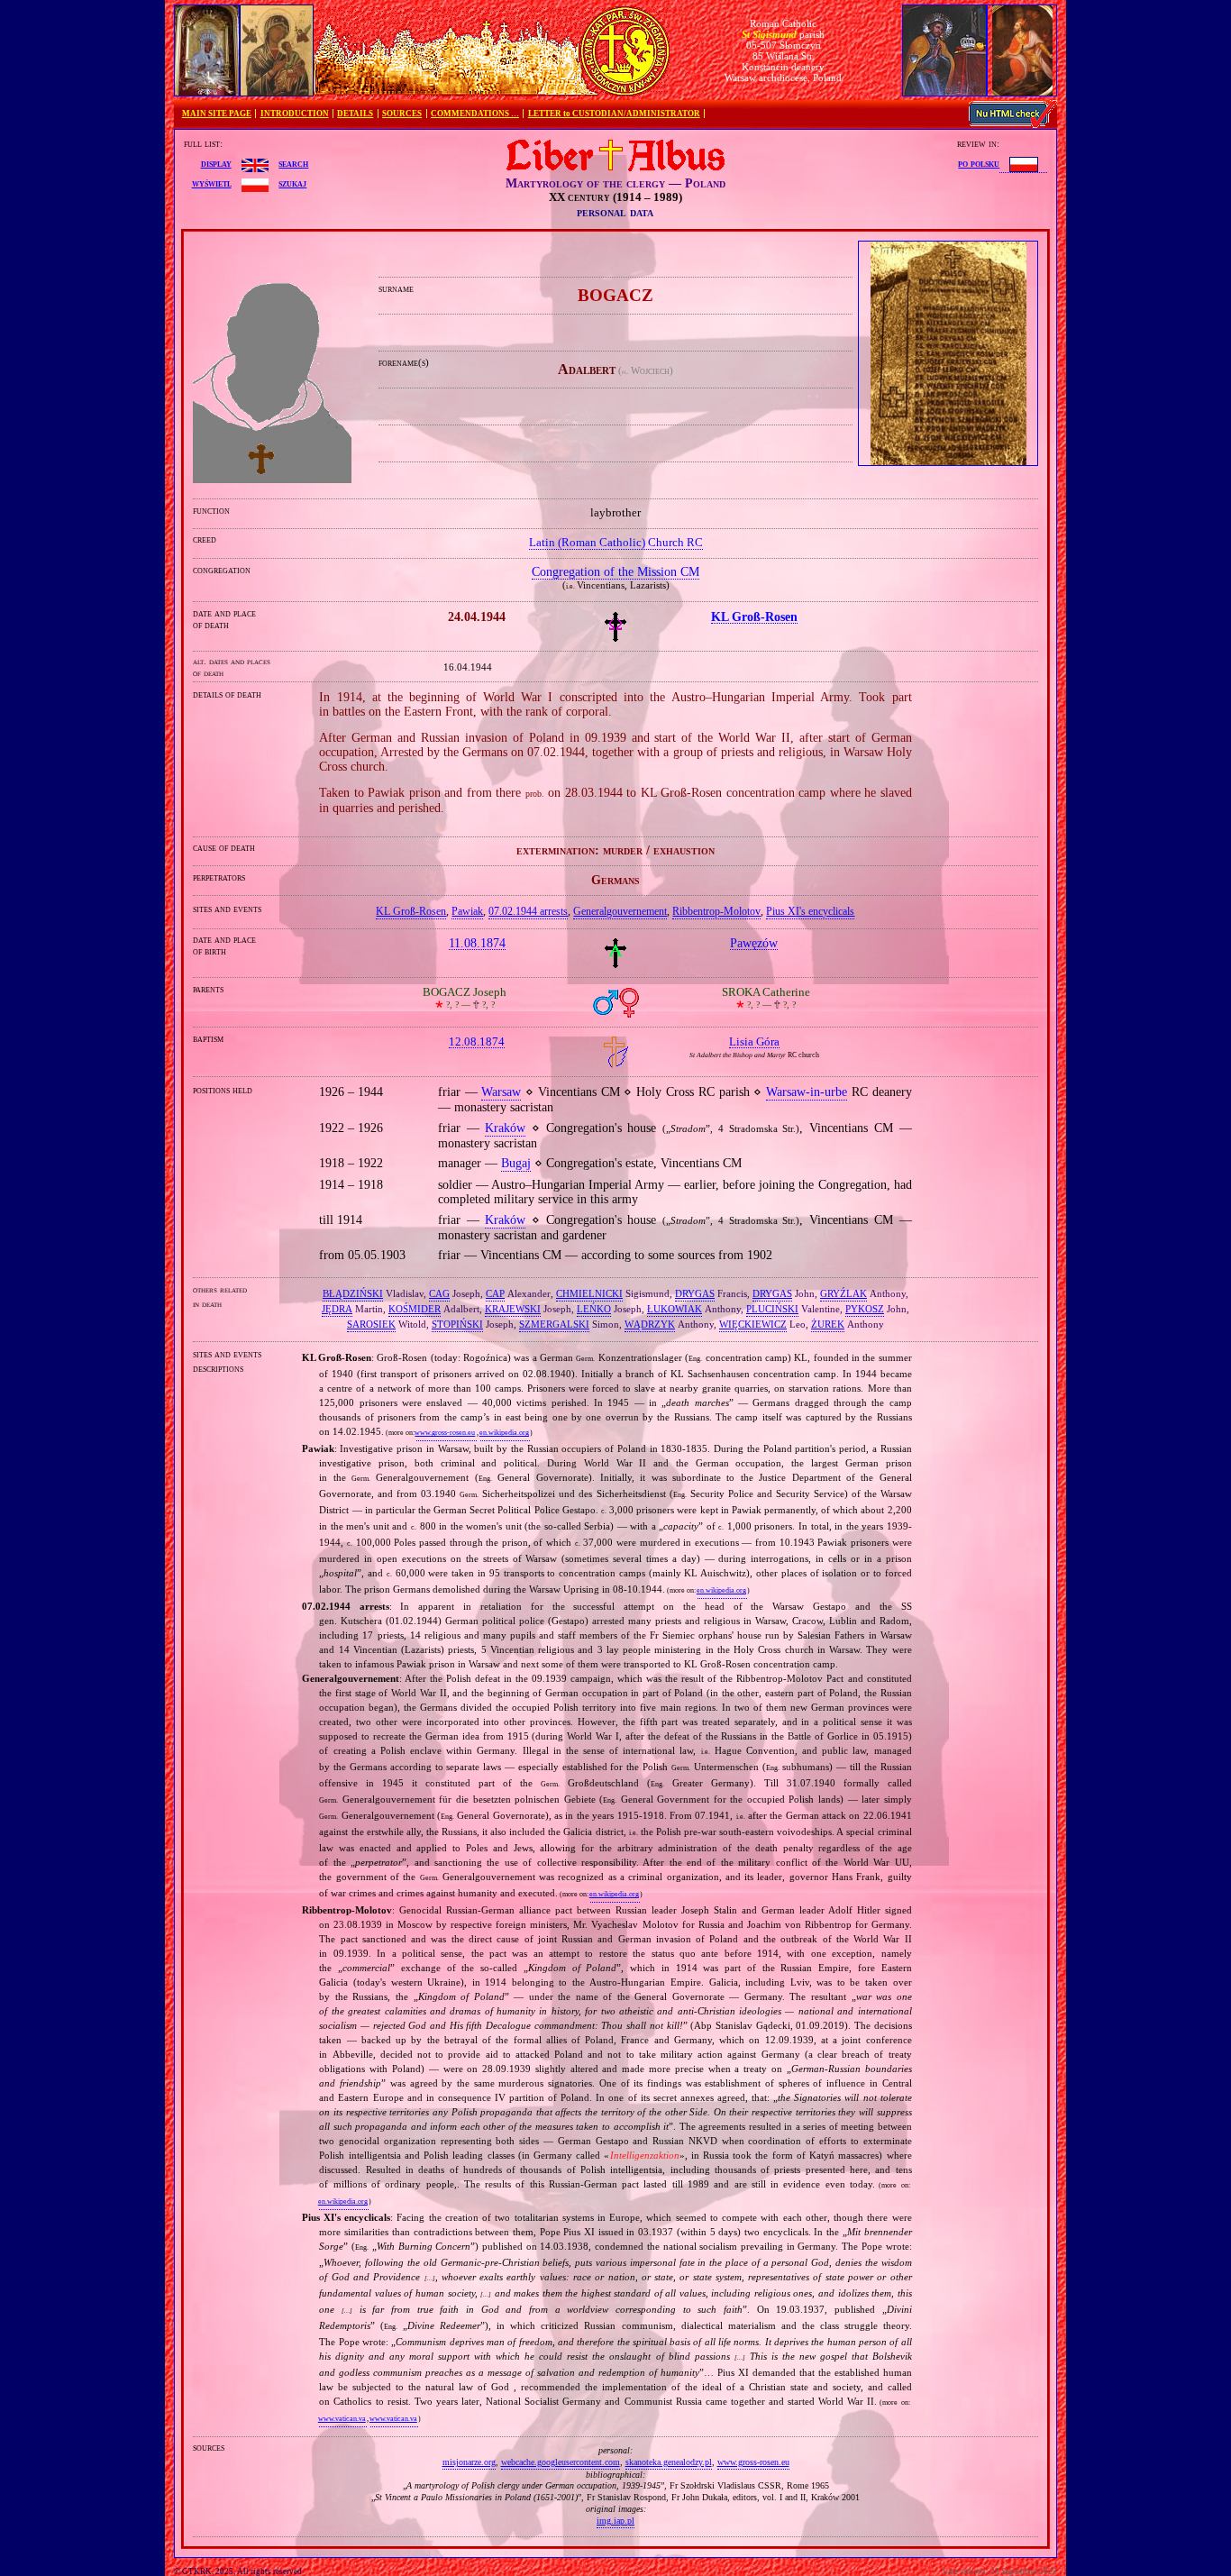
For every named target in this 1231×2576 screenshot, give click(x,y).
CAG (439, 1293)
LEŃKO (594, 1309)
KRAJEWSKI (513, 1309)
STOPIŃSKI (457, 1324)
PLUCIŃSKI (772, 1309)
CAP (495, 1293)
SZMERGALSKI (554, 1324)
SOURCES (402, 114)
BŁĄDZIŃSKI (353, 1293)
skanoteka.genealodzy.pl (669, 2462)
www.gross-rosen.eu (445, 1433)
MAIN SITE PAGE (217, 114)
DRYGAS (695, 1293)
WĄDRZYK (650, 1324)
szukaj (292, 183)
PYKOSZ (865, 1309)
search (293, 163)
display (216, 163)
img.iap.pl (615, 2521)
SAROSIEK (371, 1324)
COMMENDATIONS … (475, 114)
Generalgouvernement (620, 911)
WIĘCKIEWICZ (753, 1324)
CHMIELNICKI (589, 1293)
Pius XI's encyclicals (810, 911)
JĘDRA (337, 1309)
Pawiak (467, 911)
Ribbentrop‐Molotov (716, 911)
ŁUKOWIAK (675, 1309)
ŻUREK (828, 1324)
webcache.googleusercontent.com (561, 2462)
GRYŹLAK (843, 1293)
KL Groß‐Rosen (411, 911)
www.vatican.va (342, 2419)
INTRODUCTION (295, 114)
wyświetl (212, 183)
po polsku (979, 163)
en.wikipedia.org (504, 1433)
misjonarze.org (469, 2462)
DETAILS (355, 114)
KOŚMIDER (415, 1309)
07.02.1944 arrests (528, 911)
